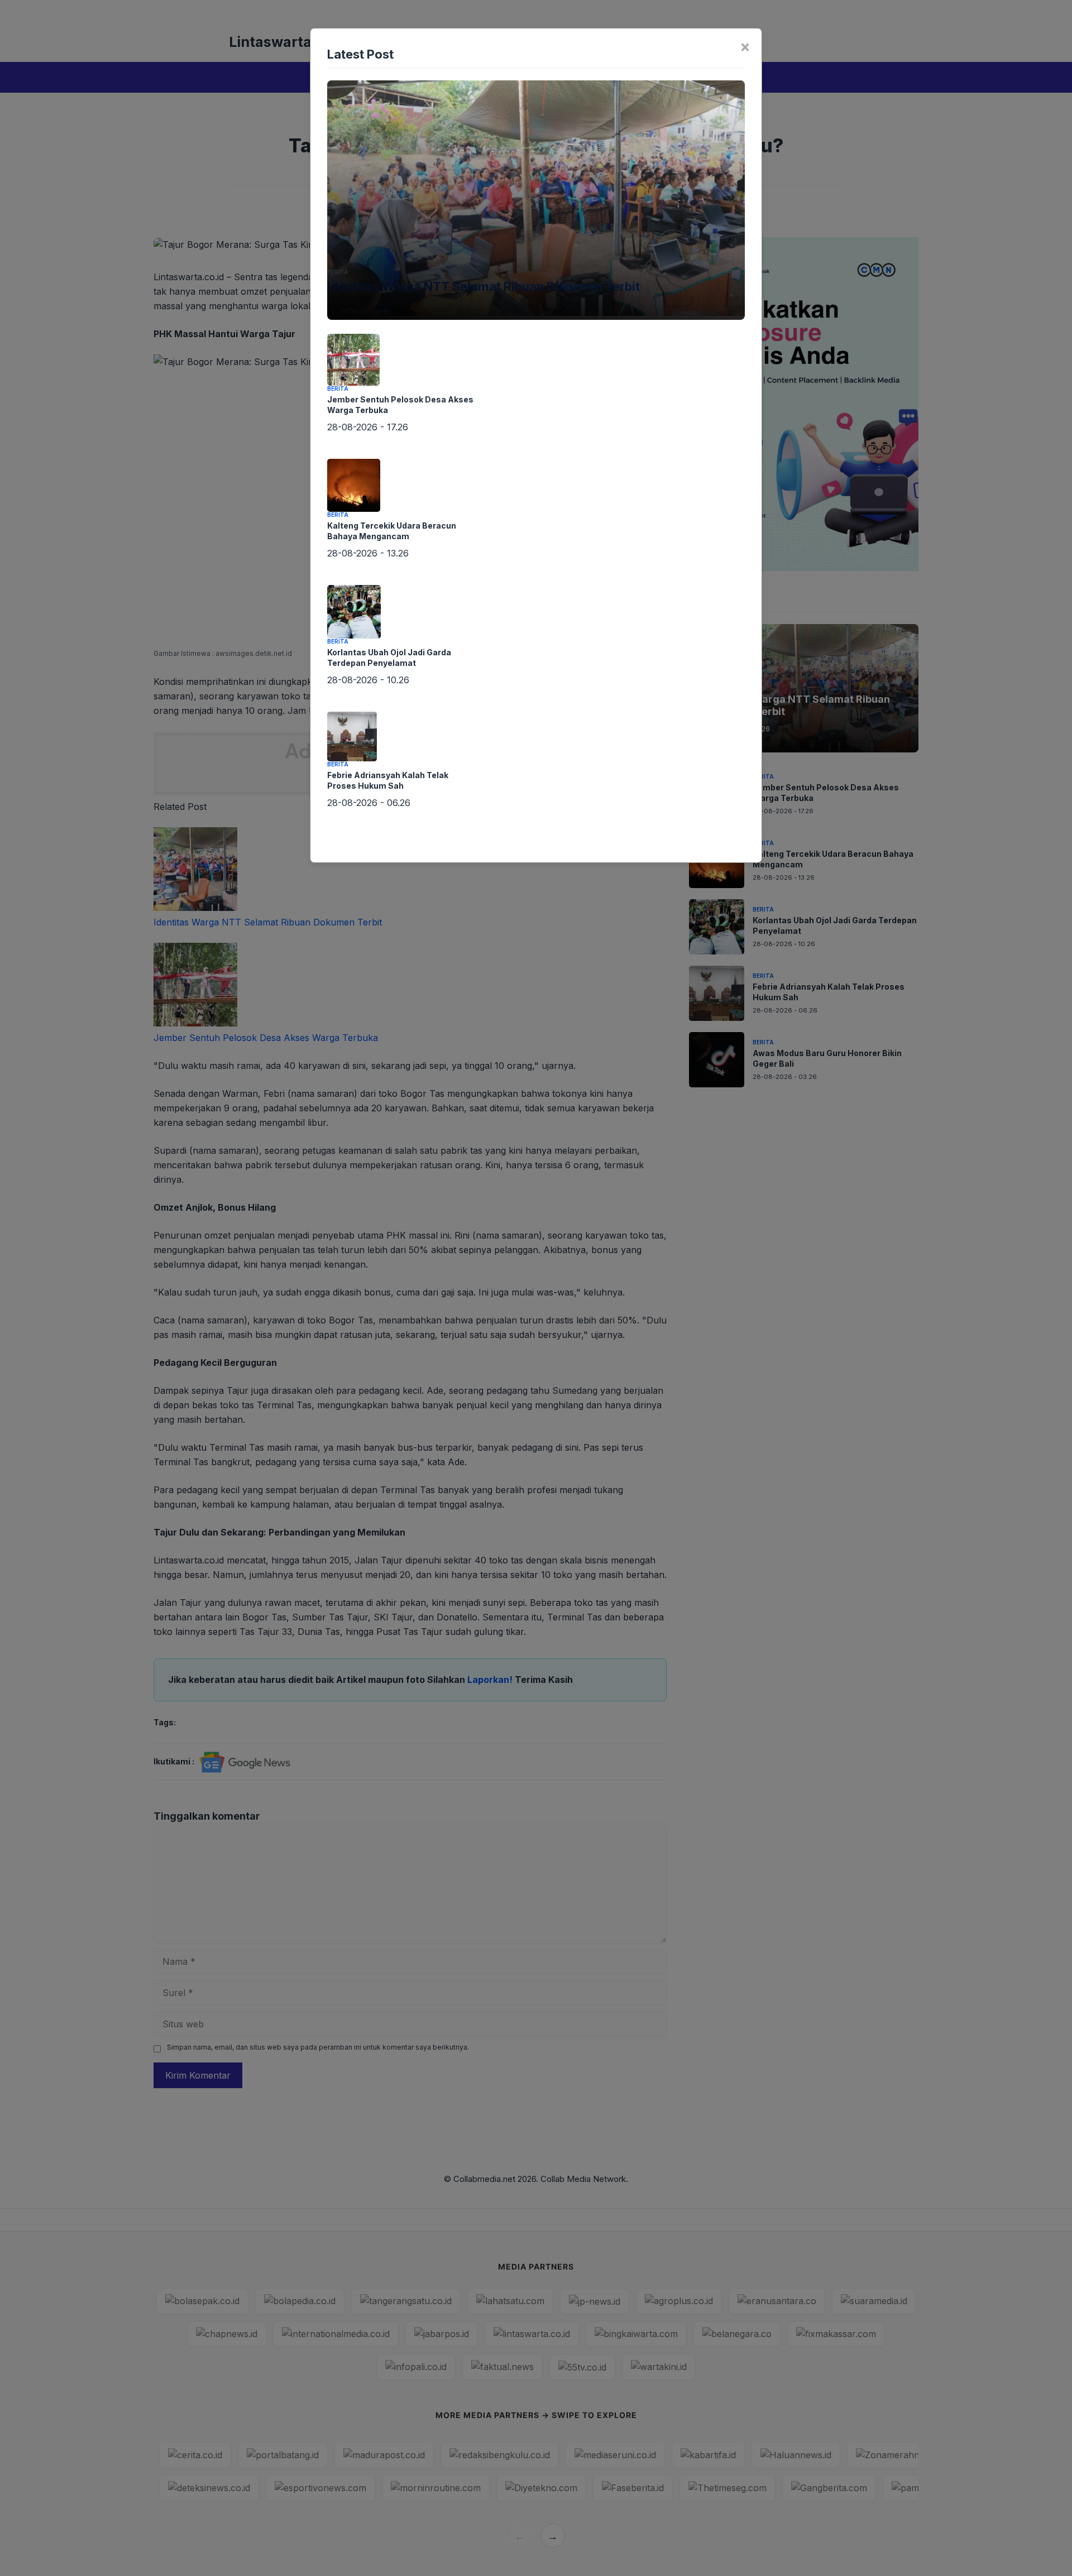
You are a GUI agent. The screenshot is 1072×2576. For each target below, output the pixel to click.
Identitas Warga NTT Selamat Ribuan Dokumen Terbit (484, 286)
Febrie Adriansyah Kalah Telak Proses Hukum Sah (388, 780)
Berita (338, 272)
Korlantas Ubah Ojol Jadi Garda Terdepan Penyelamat (389, 658)
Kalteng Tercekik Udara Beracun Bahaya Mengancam (392, 531)
